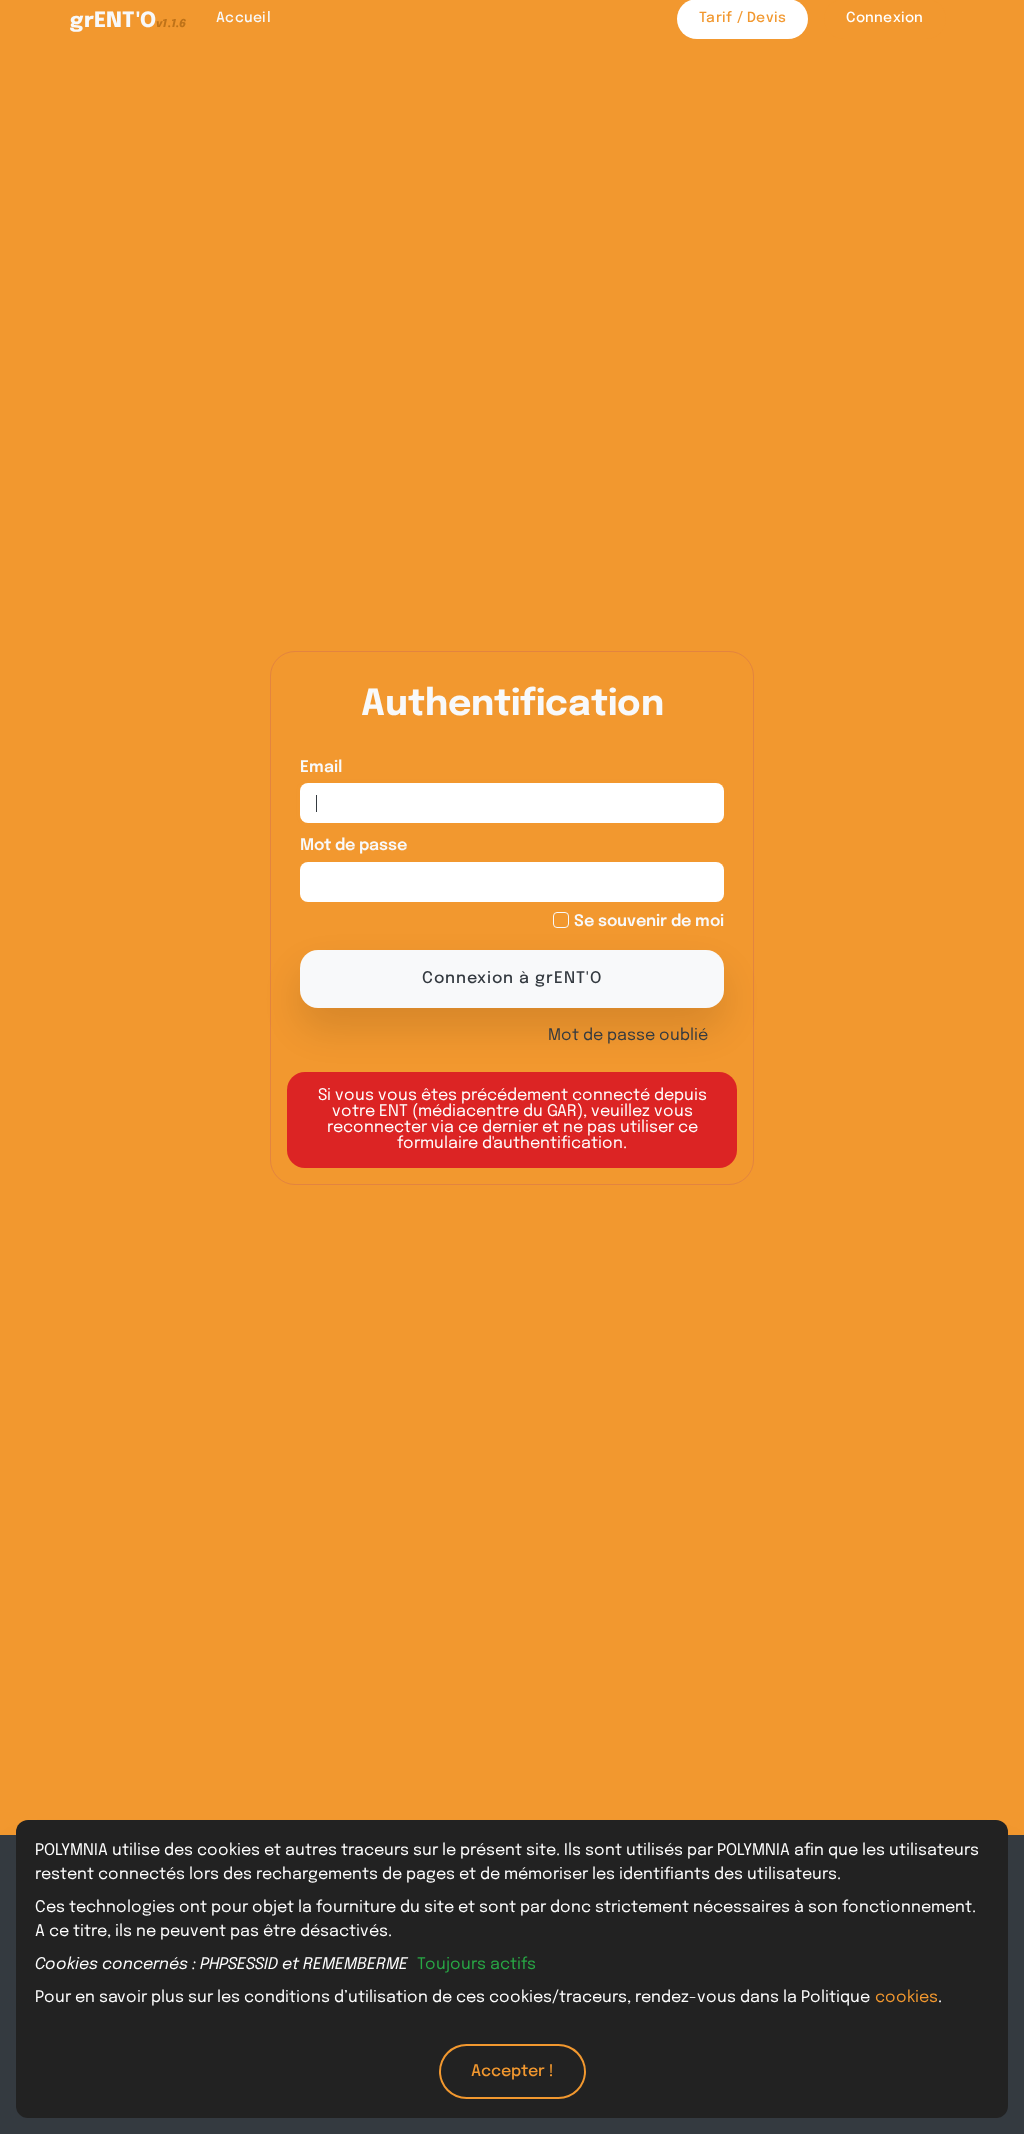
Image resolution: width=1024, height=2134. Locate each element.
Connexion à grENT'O (512, 978)
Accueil (243, 18)
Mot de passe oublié (628, 1035)
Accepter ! (512, 2071)
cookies (906, 1997)
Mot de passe (353, 845)
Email (321, 767)
